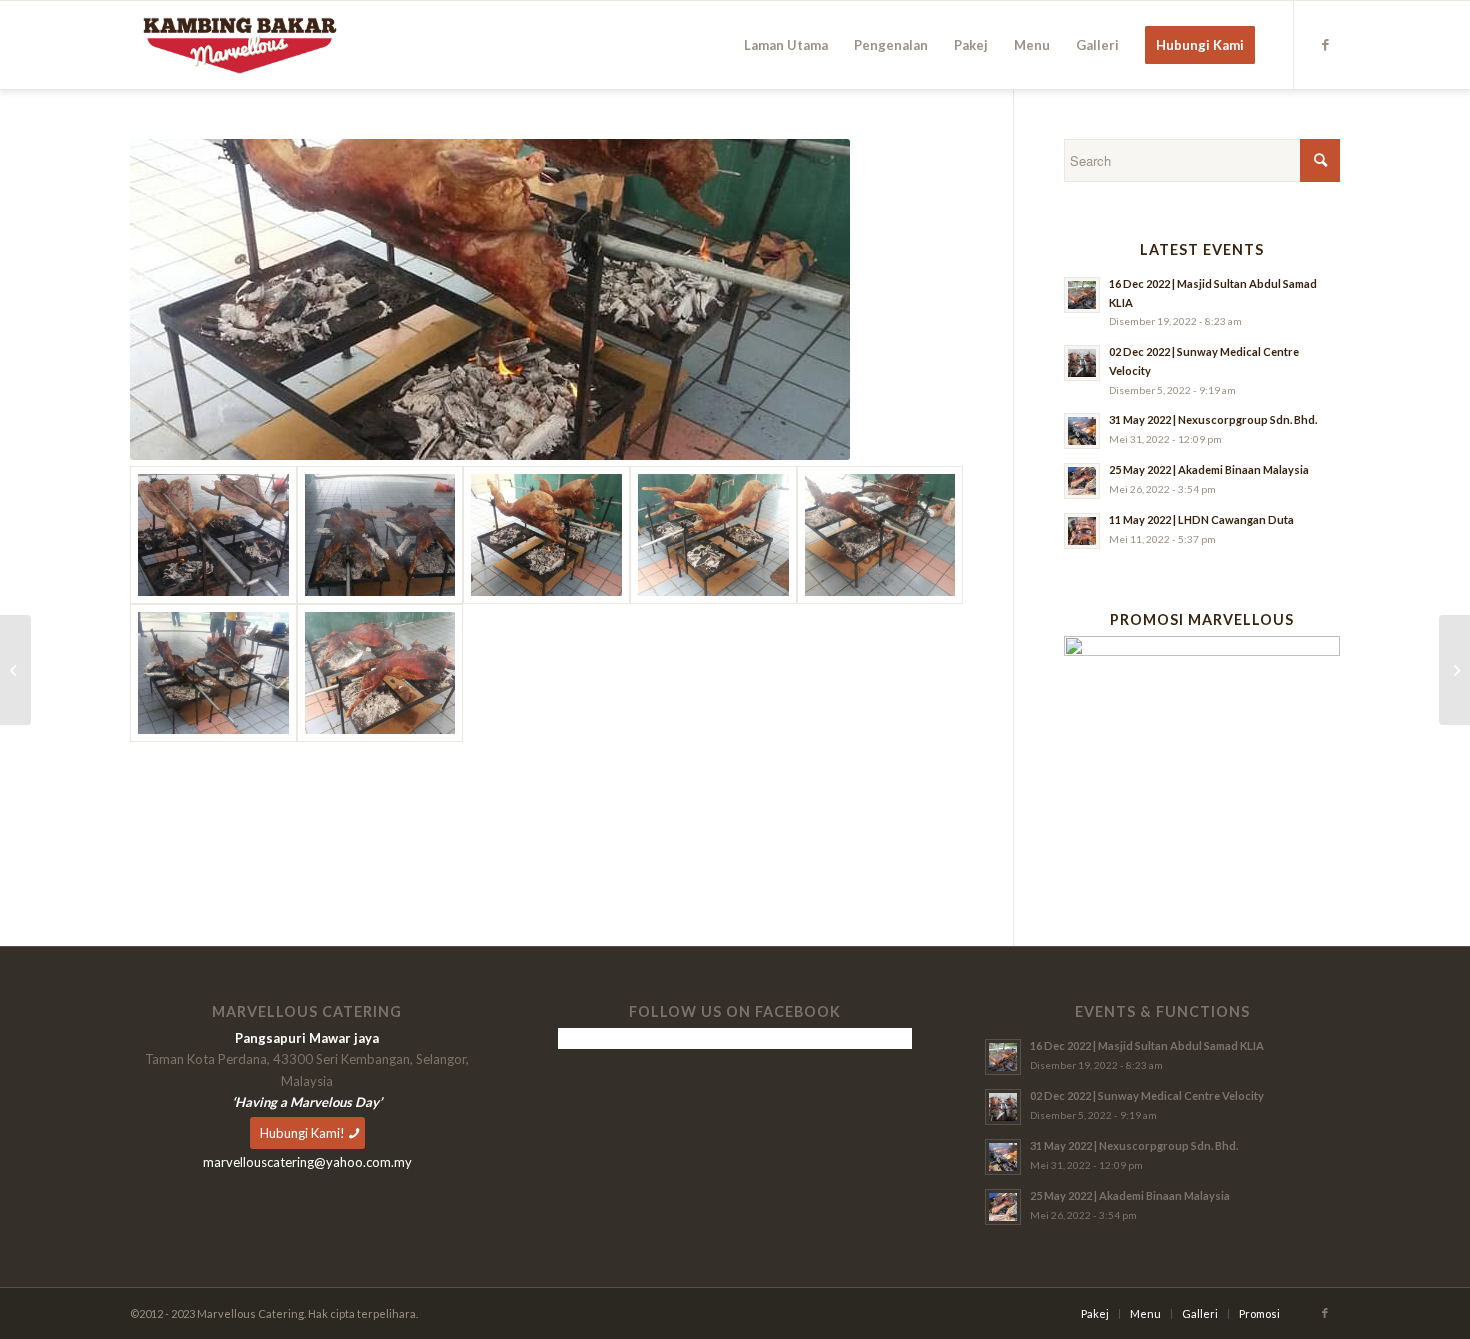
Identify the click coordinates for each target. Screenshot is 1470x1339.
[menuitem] (786, 45)
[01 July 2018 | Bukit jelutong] (15, 670)
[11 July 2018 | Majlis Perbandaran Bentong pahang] (213, 535)
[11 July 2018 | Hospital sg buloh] (1454, 670)
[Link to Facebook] (1325, 44)
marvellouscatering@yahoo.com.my (307, 1162)
